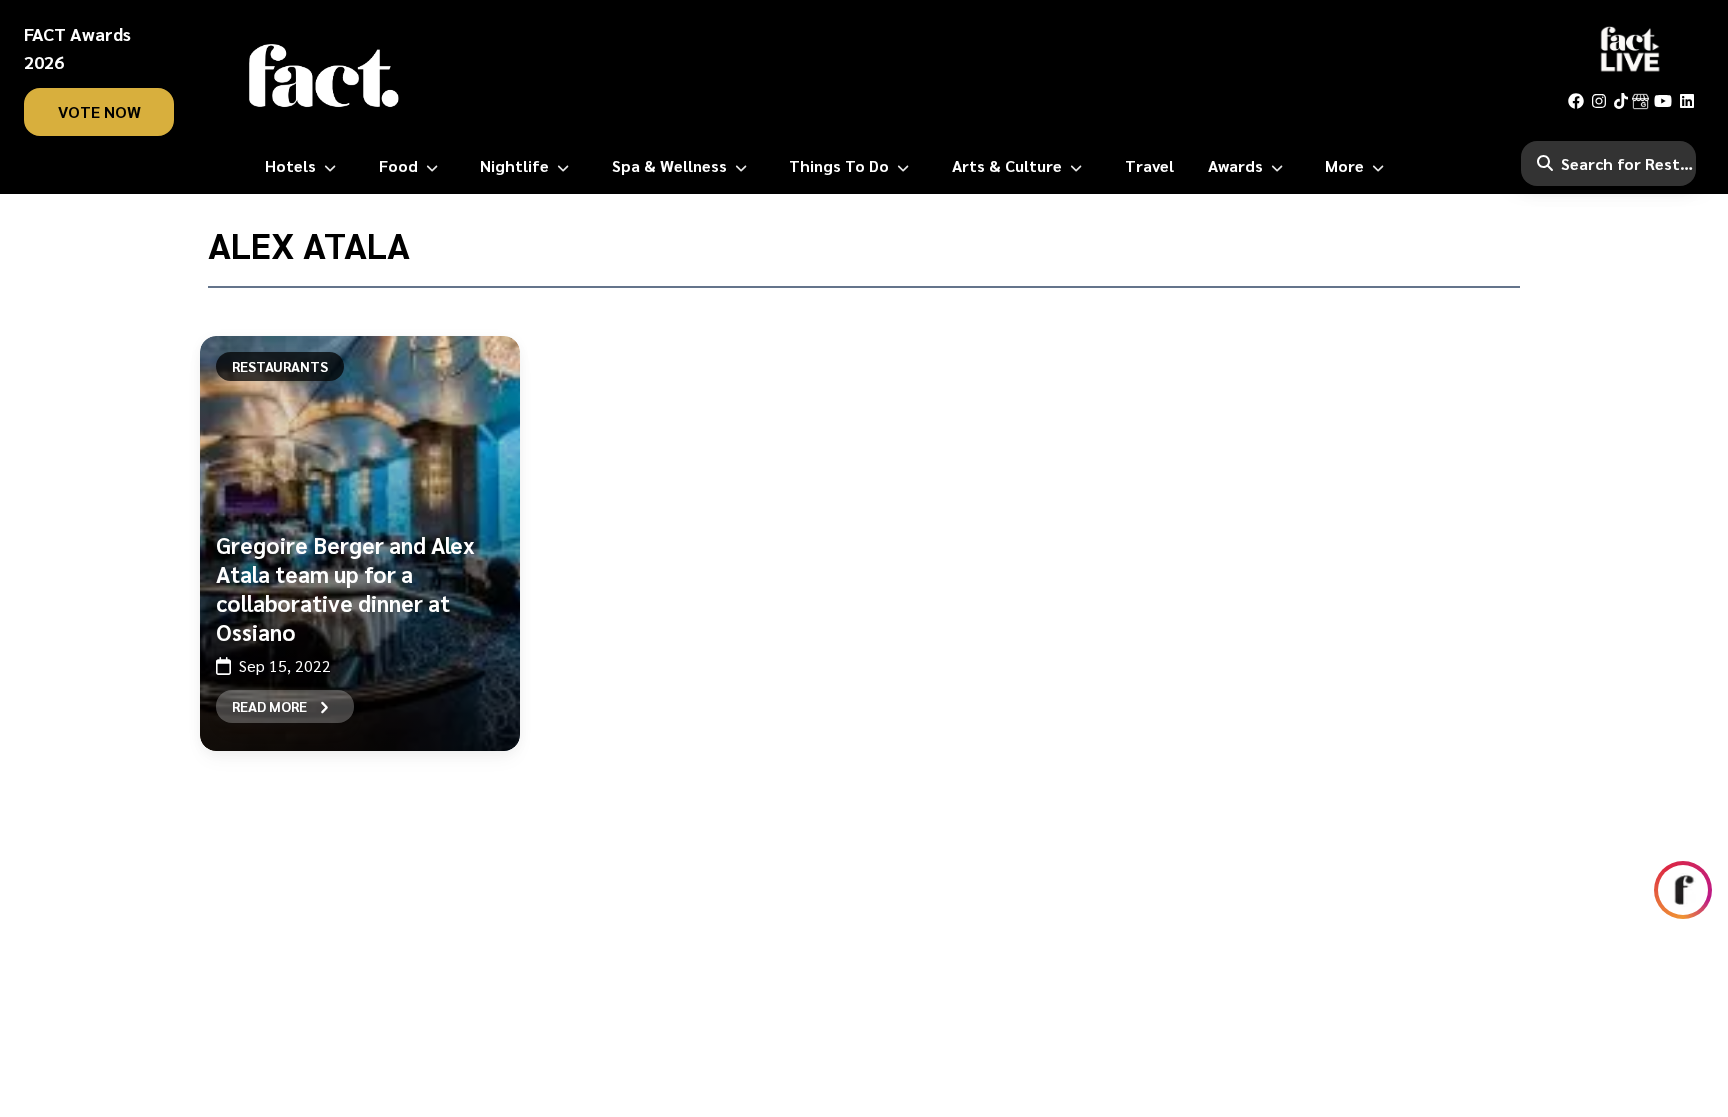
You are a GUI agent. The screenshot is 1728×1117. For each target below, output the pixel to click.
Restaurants (280, 366)
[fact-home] (324, 76)
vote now (99, 111)
